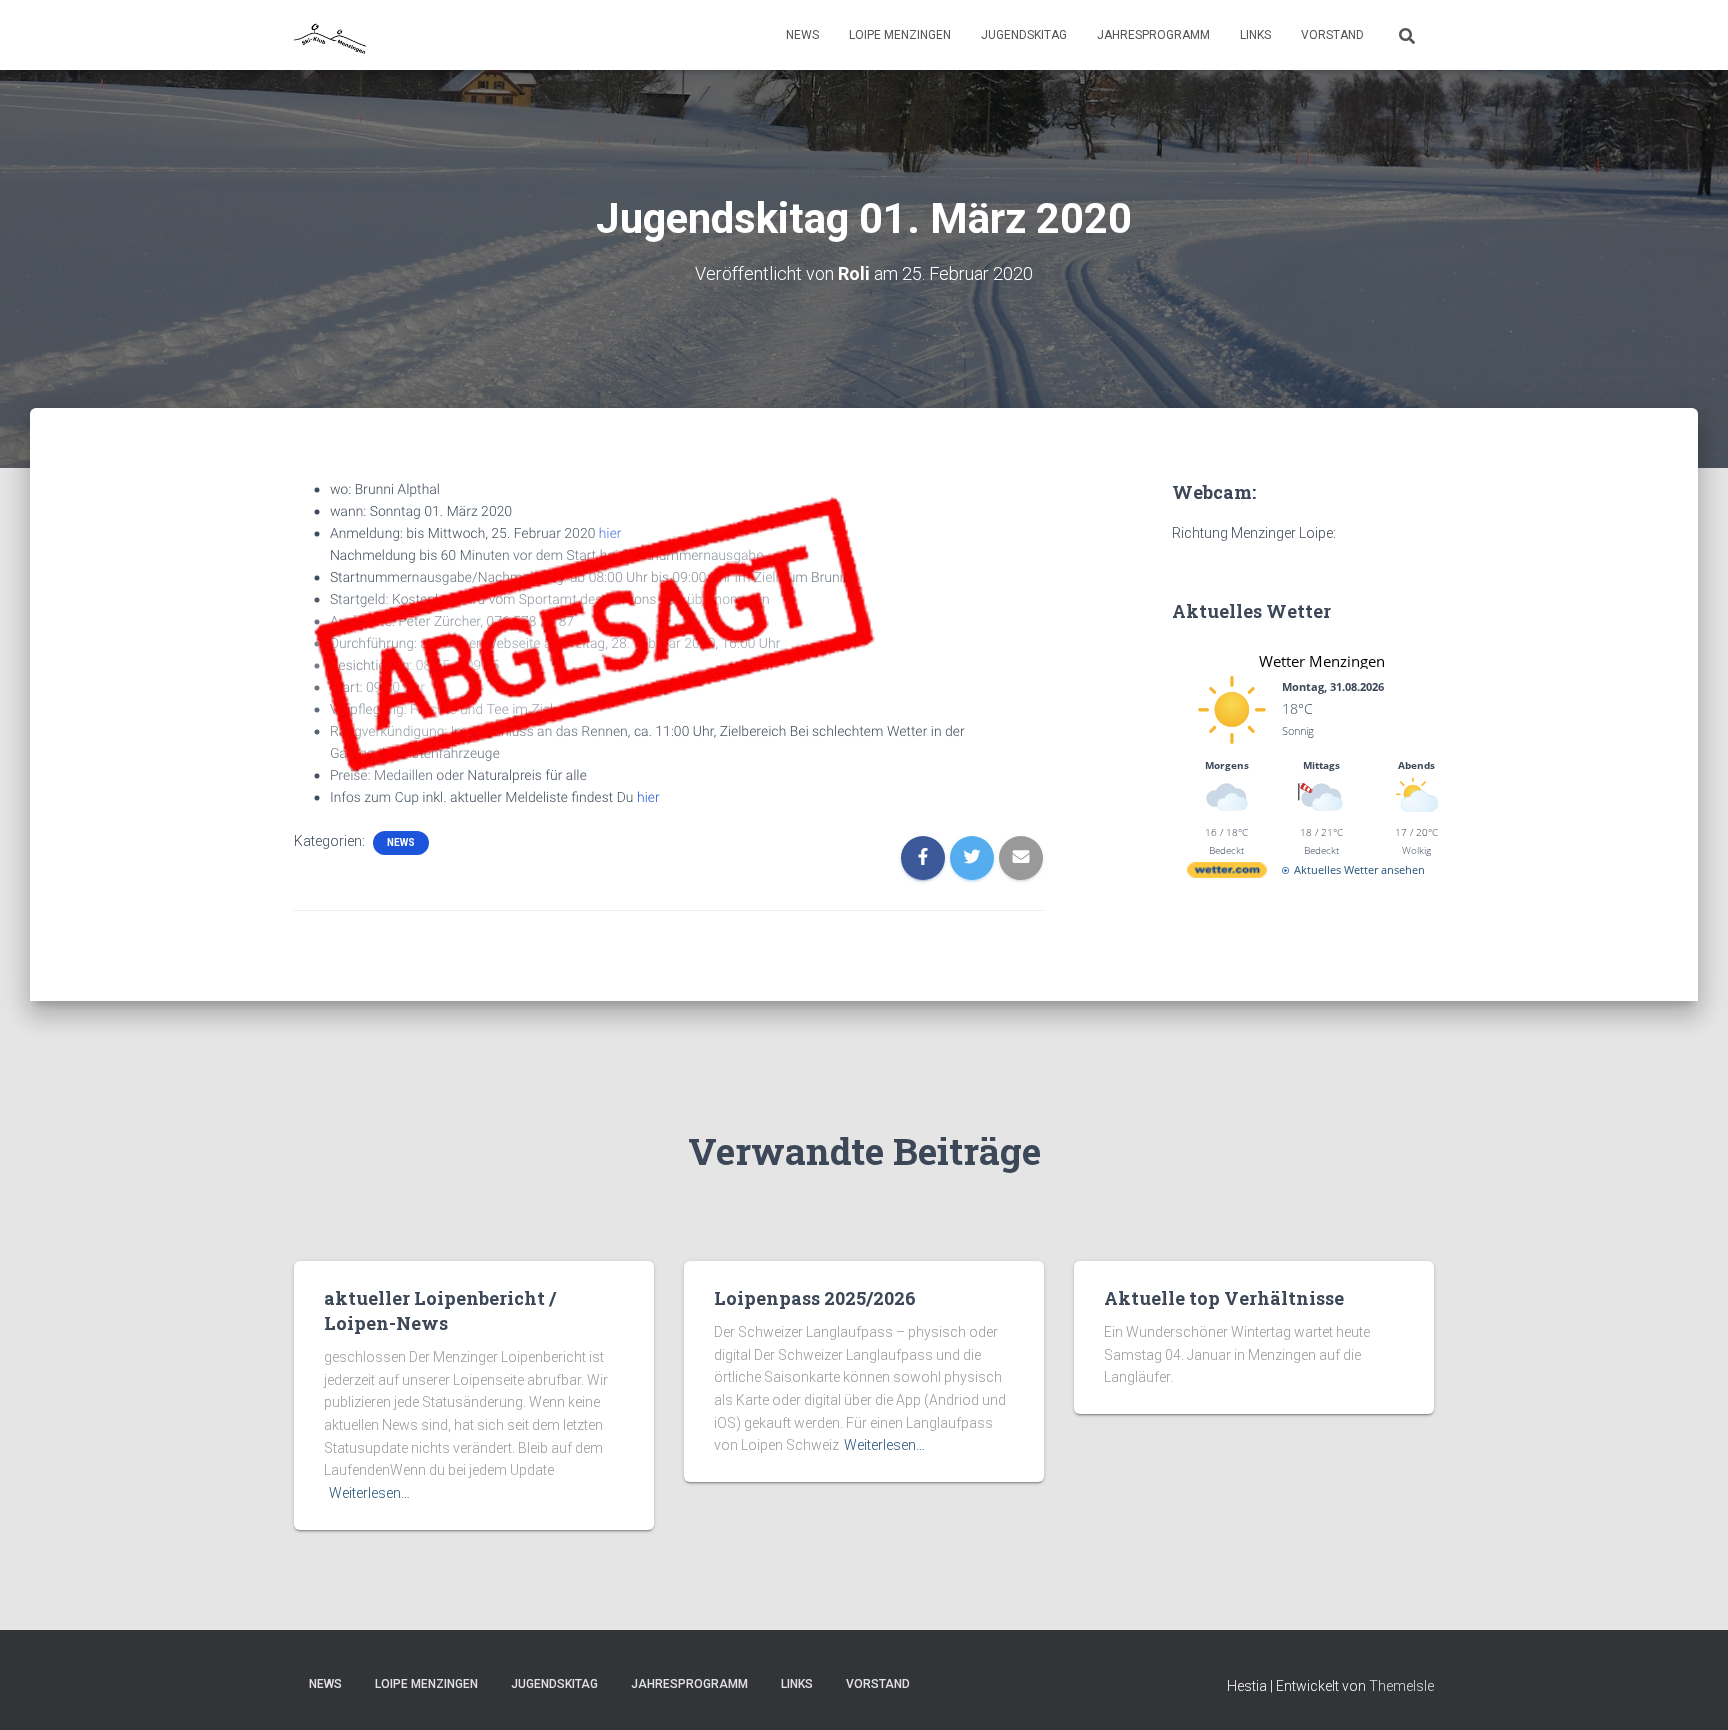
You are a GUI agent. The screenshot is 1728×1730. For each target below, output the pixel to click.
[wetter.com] (1227, 873)
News (802, 35)
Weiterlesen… (369, 1493)
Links (1255, 35)
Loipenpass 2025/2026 (815, 1298)
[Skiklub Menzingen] (331, 35)
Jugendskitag (1024, 35)
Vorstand (1332, 35)
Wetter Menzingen (1322, 661)
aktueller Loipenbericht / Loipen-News (440, 1310)
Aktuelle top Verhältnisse (1224, 1298)
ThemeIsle (1401, 1686)
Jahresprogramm (1153, 35)
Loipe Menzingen (900, 35)
